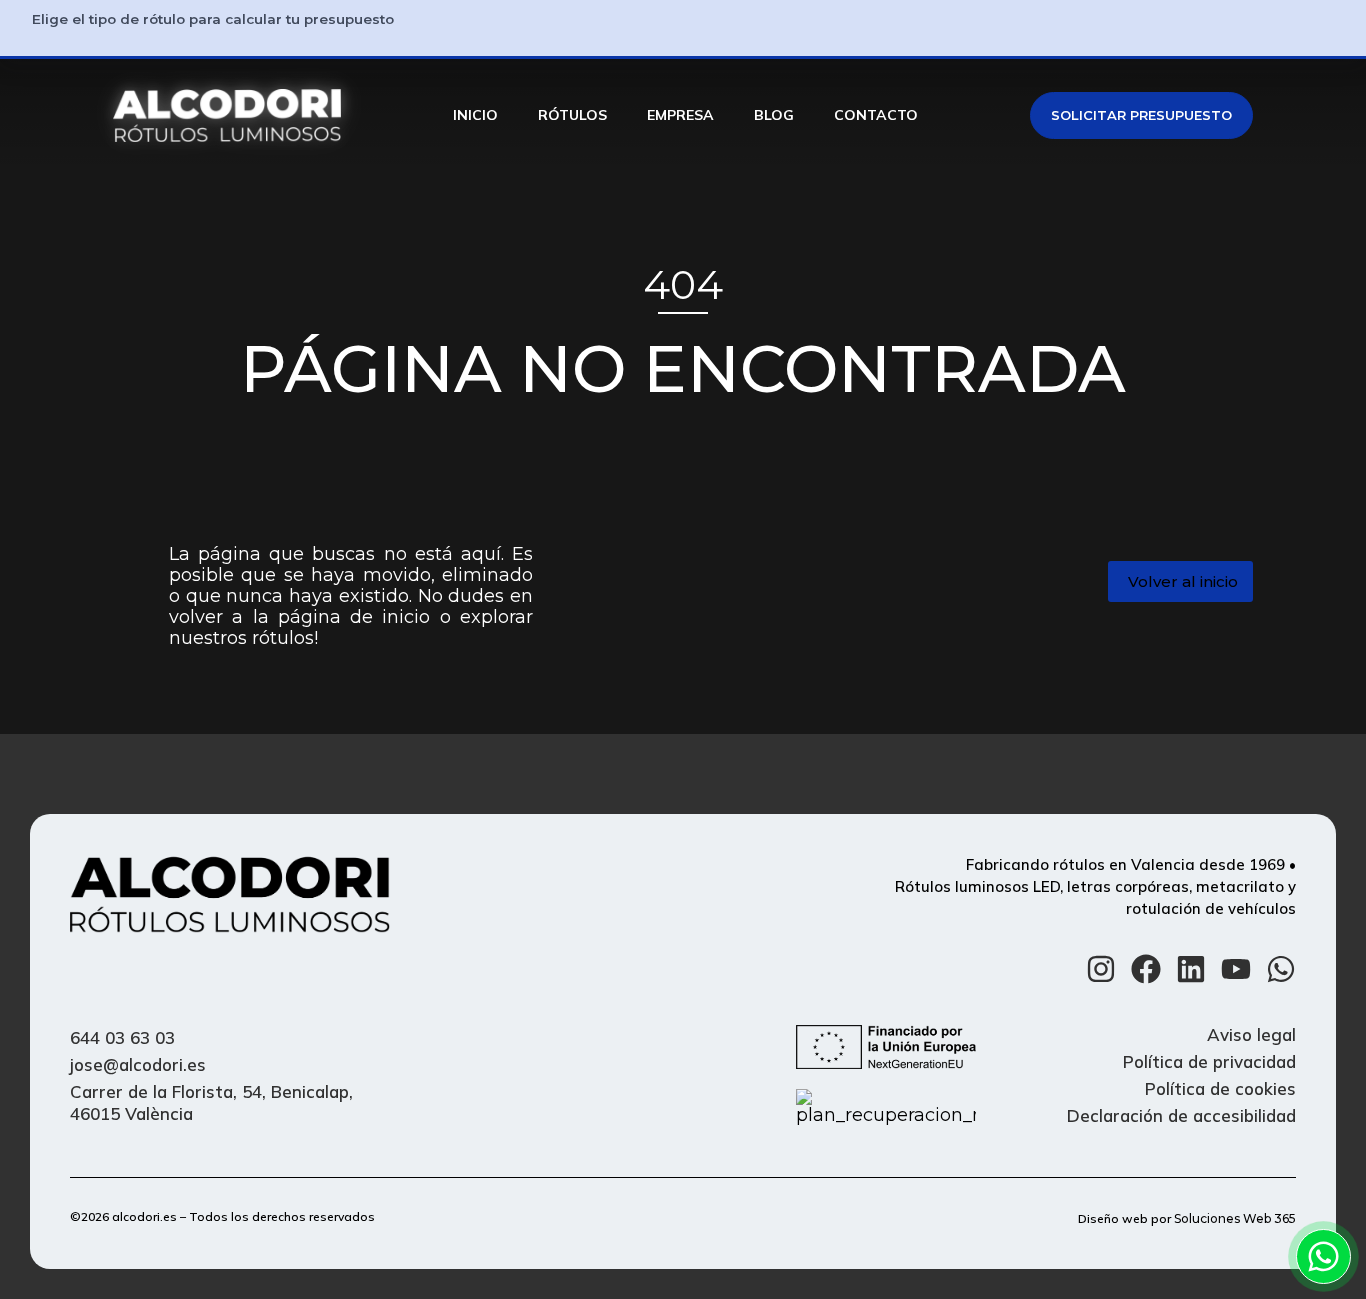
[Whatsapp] (1281, 969)
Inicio (475, 115)
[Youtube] (1236, 969)
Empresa (680, 115)
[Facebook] (1146, 969)
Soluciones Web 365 (1235, 1218)
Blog (774, 115)
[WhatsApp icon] (1323, 1256)
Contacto (876, 115)
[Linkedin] (1191, 969)
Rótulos (572, 115)
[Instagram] (1101, 969)
